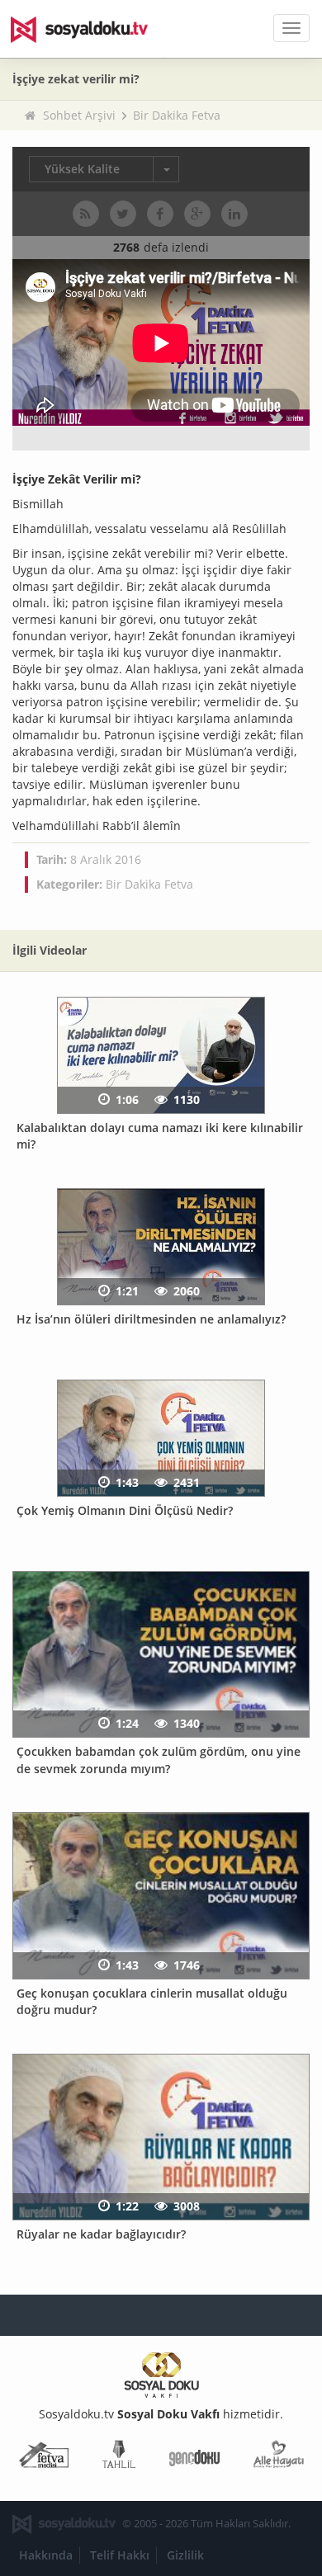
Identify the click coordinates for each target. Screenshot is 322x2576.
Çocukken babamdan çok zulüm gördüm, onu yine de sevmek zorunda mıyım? (159, 1760)
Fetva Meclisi (44, 2458)
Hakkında (46, 2555)
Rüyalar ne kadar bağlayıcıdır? (101, 2234)
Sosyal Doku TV (91, 29)
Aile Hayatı (279, 2458)
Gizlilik (185, 2555)
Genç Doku (194, 2458)
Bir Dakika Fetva (177, 115)
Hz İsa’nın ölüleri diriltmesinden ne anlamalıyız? (151, 1319)
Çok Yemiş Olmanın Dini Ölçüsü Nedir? (125, 1510)
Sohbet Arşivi (79, 115)
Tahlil (119, 2458)
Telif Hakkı (120, 2555)
